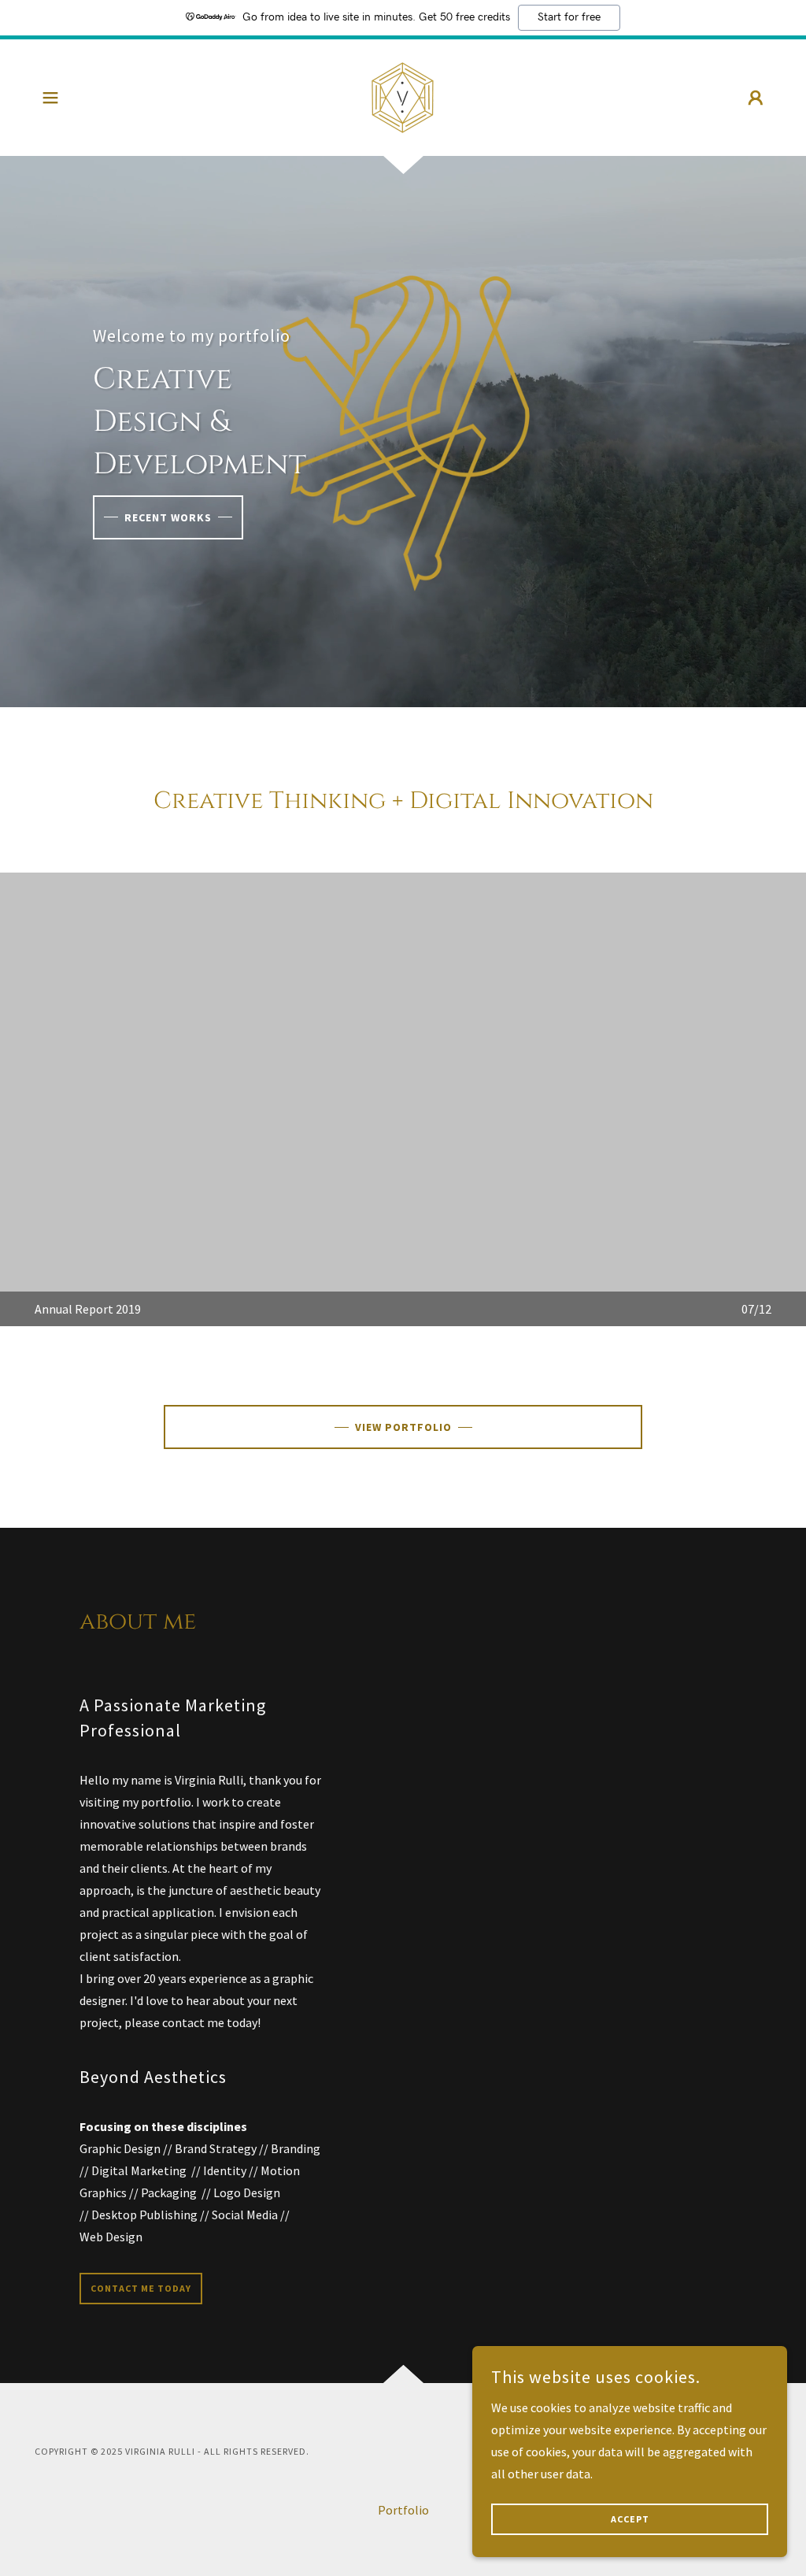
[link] (403, 96)
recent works (168, 517)
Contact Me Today (141, 2288)
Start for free (569, 17)
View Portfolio (403, 1427)
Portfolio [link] (403, 2510)
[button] (50, 98)
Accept (630, 2520)
